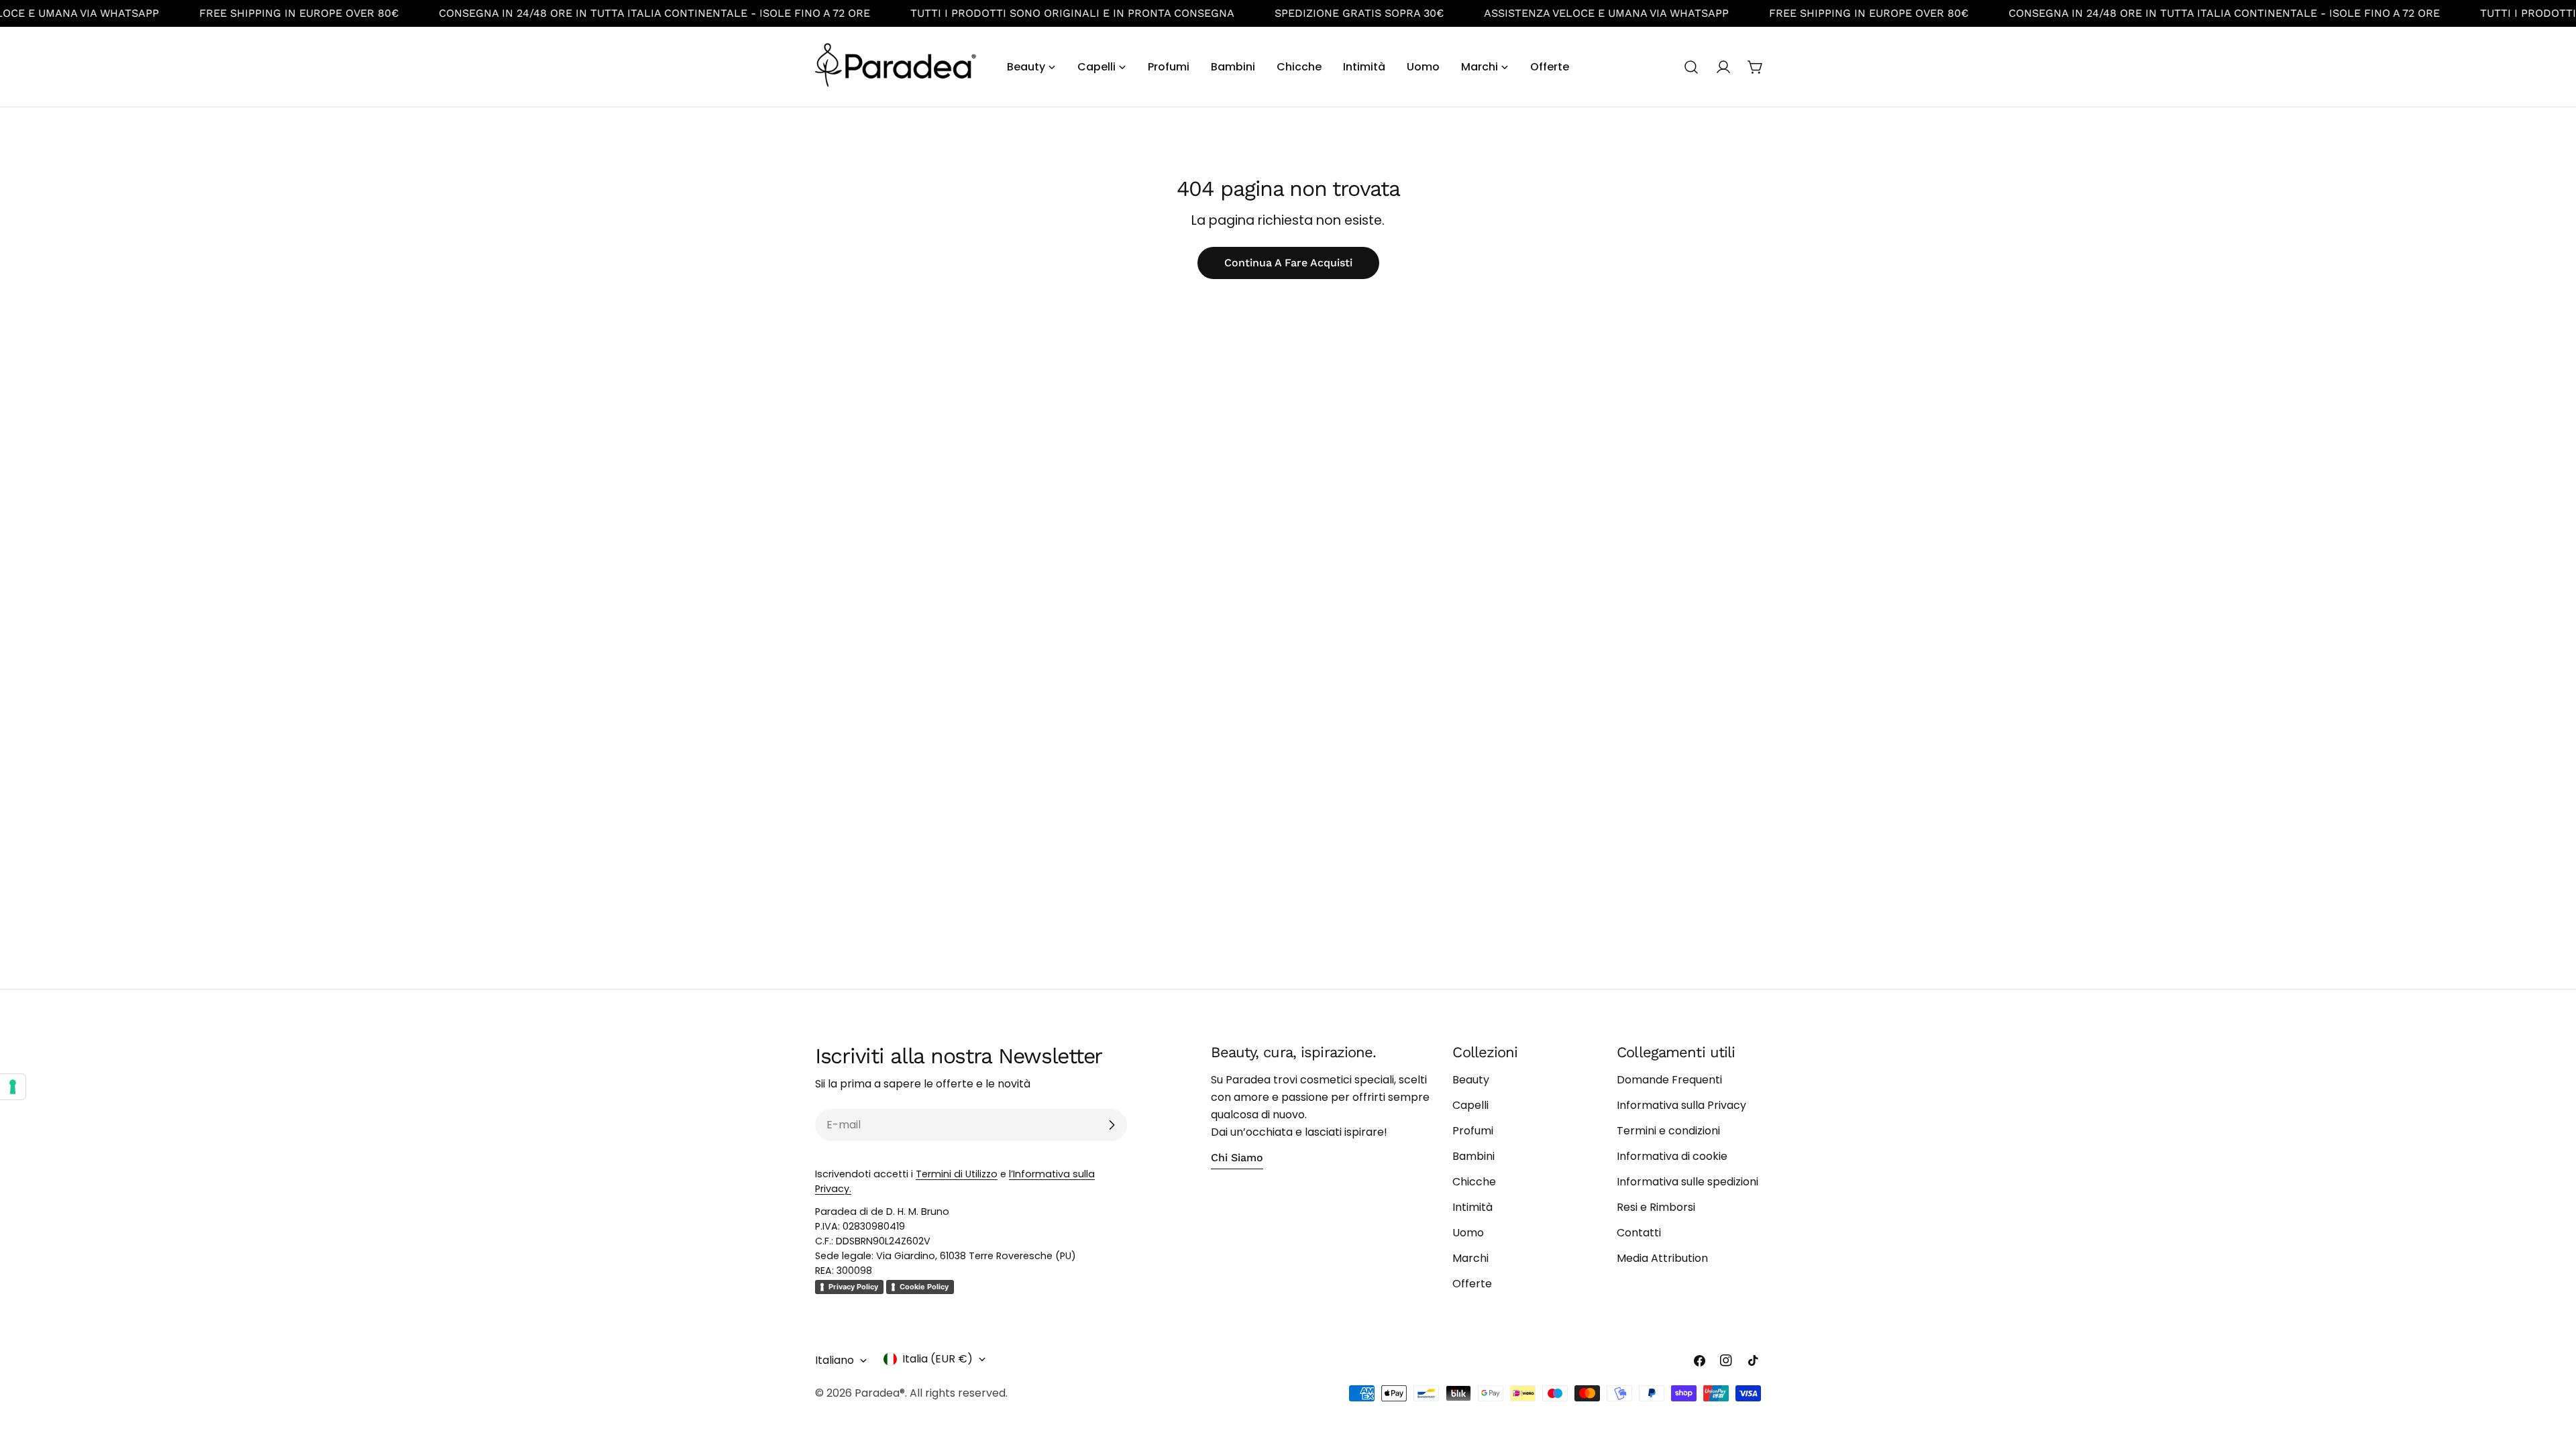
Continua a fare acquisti (1288, 263)
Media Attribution (1662, 1258)
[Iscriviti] (1112, 1125)
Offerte (1472, 1284)
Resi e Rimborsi (1656, 1207)
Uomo (1468, 1233)
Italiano (835, 1360)
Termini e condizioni (1668, 1131)
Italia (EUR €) (937, 1359)
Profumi (1473, 1131)
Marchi (1470, 1258)
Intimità (1472, 1207)
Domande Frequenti (1669, 1080)
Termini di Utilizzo (957, 1174)
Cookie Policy (924, 1287)
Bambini (1473, 1156)
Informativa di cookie (1672, 1156)
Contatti (1639, 1233)
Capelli (1470, 1105)
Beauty (1471, 1080)
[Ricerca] (1691, 67)
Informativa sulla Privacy (1681, 1105)
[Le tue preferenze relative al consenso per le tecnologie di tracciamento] (13, 1087)
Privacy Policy (853, 1287)
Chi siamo (1237, 1158)
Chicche (1474, 1182)
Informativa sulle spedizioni (1687, 1182)
